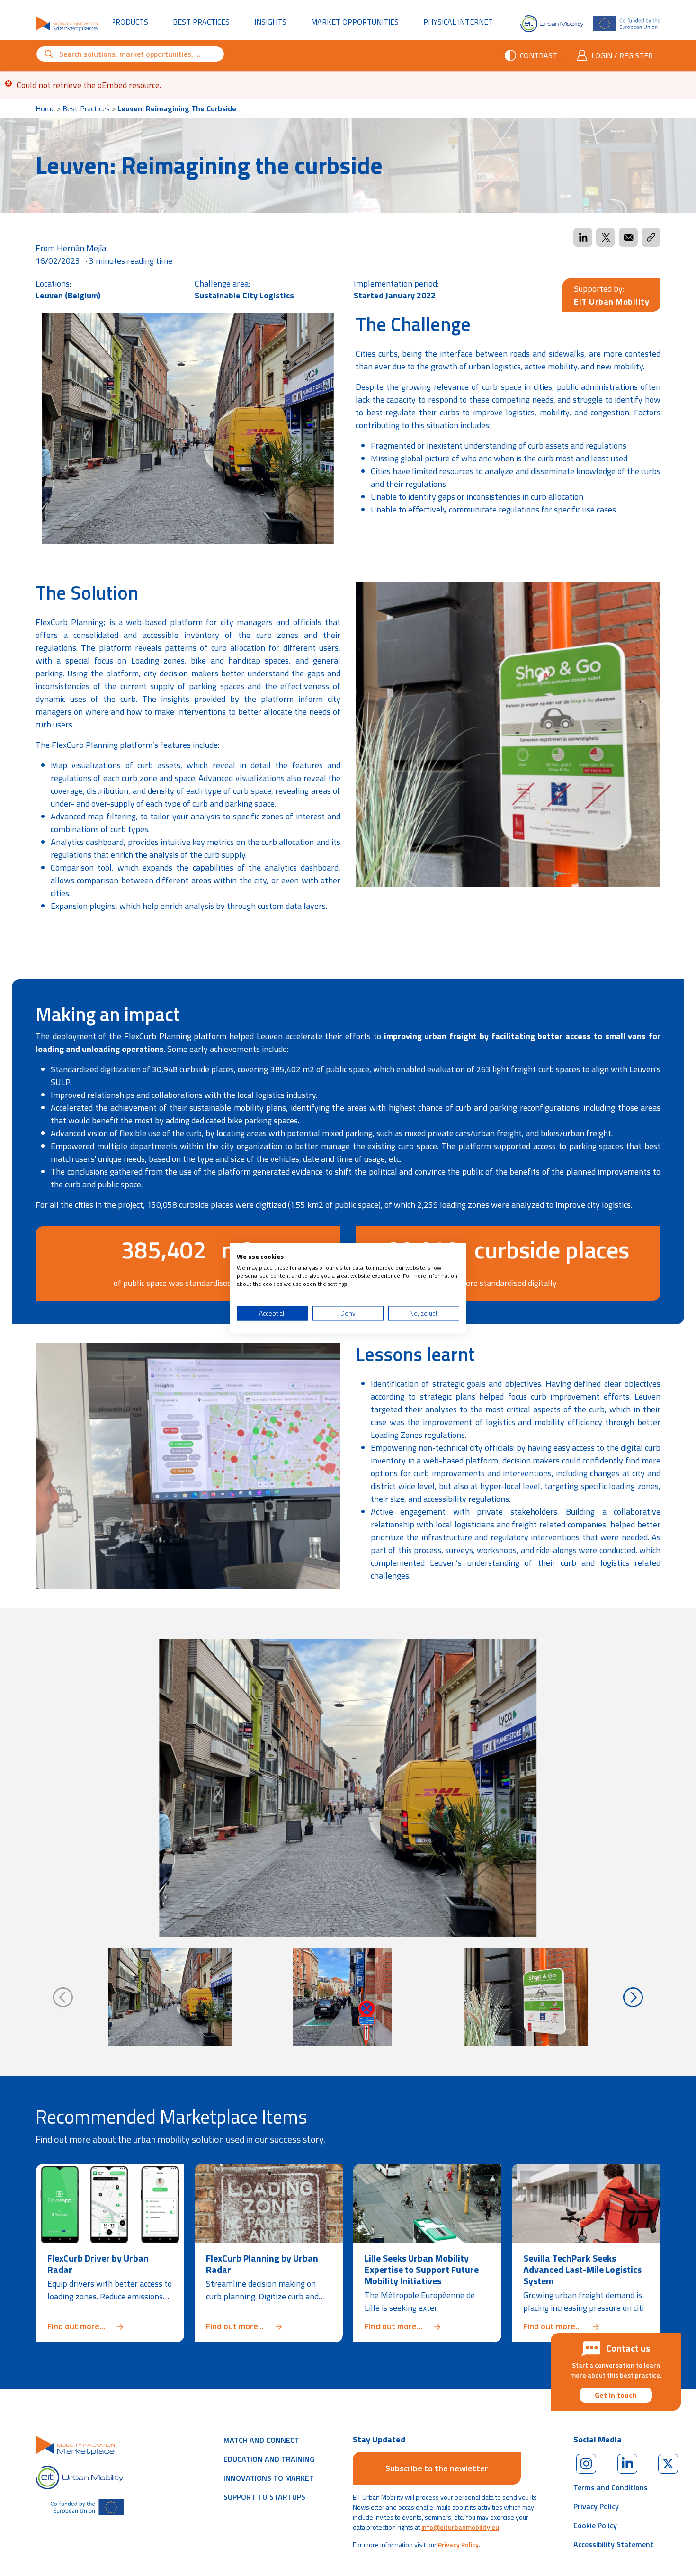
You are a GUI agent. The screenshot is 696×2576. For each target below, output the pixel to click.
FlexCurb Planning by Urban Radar (262, 2264)
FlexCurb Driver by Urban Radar (98, 2264)
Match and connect (261, 2440)
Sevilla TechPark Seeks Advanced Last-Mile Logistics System (582, 2269)
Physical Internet (463, 22)
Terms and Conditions (611, 2487)
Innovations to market (269, 2478)
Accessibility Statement (613, 2544)
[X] (668, 2464)
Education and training (269, 2459)
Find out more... (110, 2326)
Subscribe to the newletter (437, 2468)
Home (45, 108)
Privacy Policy (458, 2545)
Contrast (539, 55)
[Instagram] (586, 2464)
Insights (270, 22)
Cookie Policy (595, 2525)
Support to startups (264, 2497)
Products (129, 22)
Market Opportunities (355, 22)
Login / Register (622, 55)
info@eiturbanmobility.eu (460, 2527)
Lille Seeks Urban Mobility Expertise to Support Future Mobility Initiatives (422, 2269)
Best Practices (201, 22)
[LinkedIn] (627, 2464)
